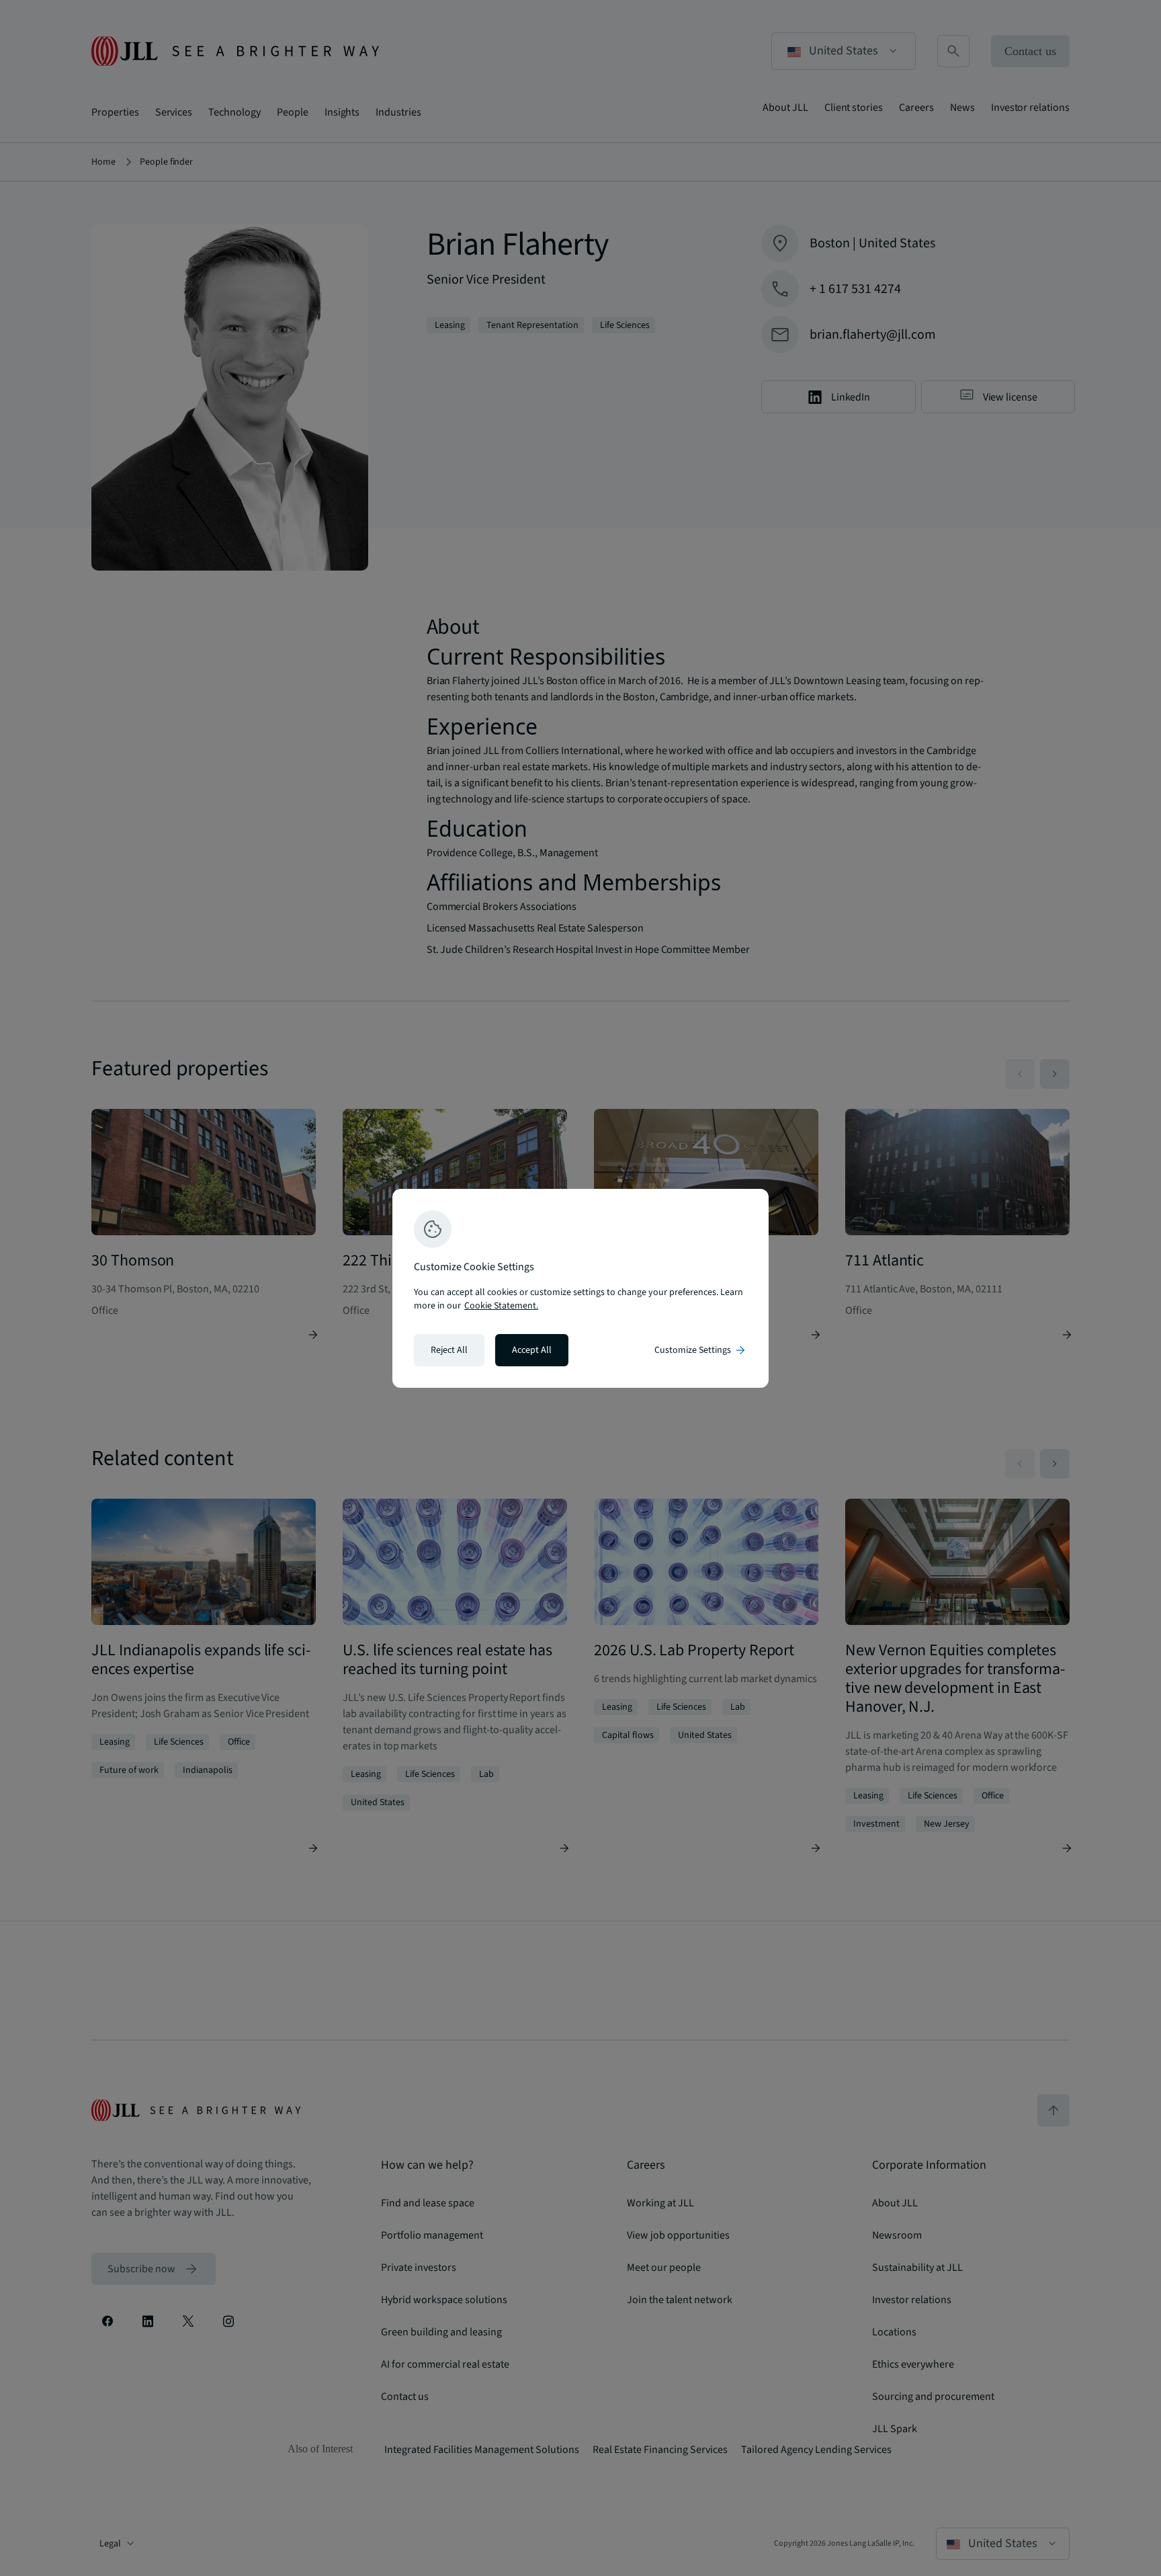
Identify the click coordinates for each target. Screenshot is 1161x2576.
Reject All (449, 1350)
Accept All (532, 1350)
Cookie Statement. (501, 1306)
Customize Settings (701, 1350)
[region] (580, 1288)
